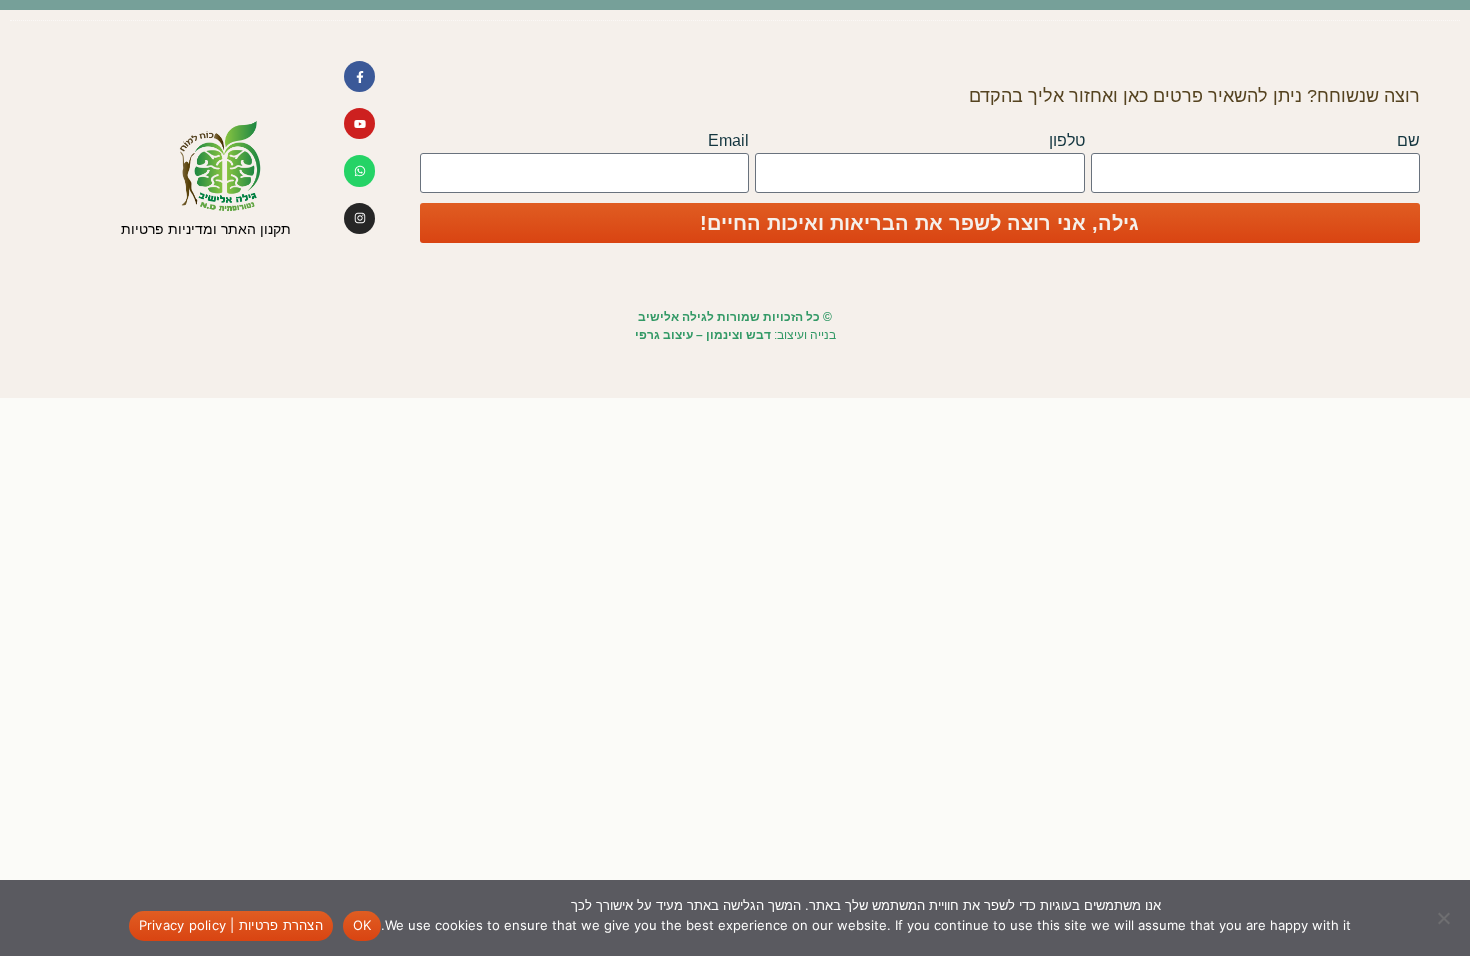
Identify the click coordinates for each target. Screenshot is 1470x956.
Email (728, 140)
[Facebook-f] (359, 76)
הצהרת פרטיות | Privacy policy (231, 925)
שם (1408, 140)
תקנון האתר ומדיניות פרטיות (206, 229)
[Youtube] (359, 123)
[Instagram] (359, 218)
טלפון (1067, 140)
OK (362, 925)
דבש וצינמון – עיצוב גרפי (703, 335)
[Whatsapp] (359, 170)
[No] (1445, 918)
